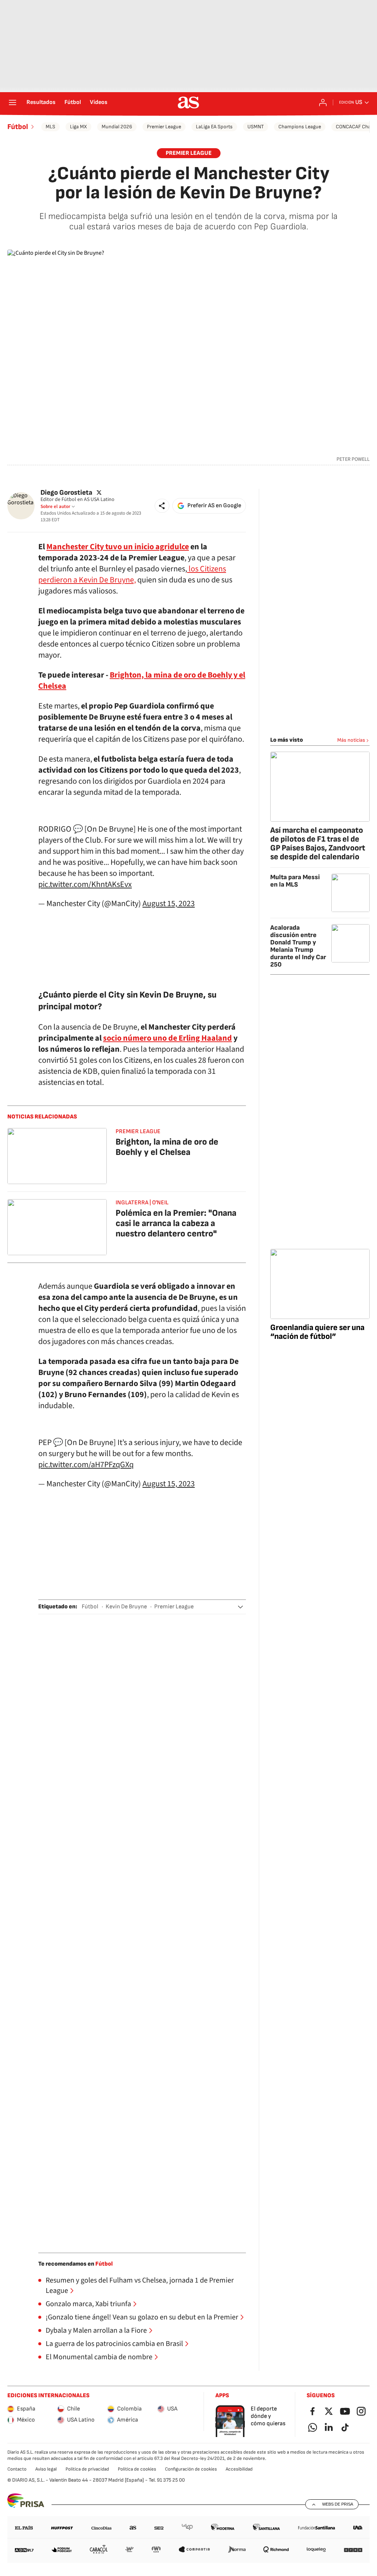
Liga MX (78, 127)
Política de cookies (137, 2469)
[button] (162, 506)
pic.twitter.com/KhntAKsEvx (85, 884)
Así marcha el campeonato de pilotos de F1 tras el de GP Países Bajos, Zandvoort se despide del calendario (318, 844)
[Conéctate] (323, 102)
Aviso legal (46, 2469)
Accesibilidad (239, 2469)
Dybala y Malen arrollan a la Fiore (96, 2330)
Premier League (164, 127)
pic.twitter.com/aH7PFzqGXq (86, 1465)
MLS (50, 127)
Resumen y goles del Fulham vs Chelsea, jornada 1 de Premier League (140, 2286)
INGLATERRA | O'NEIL (142, 1203)
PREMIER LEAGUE (189, 153)
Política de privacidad (87, 2469)
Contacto (17, 2469)
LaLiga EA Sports (214, 127)
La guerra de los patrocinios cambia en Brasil (114, 2344)
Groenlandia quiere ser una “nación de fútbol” (317, 1332)
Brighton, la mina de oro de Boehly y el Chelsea (167, 1147)
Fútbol (73, 102)
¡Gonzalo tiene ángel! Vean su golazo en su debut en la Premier (142, 2317)
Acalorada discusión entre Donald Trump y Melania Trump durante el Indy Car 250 (298, 946)
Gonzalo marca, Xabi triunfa (88, 2304)
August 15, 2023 (169, 904)
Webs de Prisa (338, 2504)
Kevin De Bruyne (126, 1607)
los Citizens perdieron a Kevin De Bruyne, (132, 574)
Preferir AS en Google (214, 506)
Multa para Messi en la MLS (295, 881)
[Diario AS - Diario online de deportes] (188, 102)
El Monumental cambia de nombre (99, 2357)
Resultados (41, 102)
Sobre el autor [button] (55, 507)
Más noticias (351, 740)
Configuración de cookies (191, 2469)
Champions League (300, 127)
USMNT (256, 127)
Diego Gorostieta (66, 492)
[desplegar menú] (13, 102)
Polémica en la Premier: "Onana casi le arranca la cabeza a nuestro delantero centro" (176, 1223)
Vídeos (99, 102)
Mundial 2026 (117, 127)
